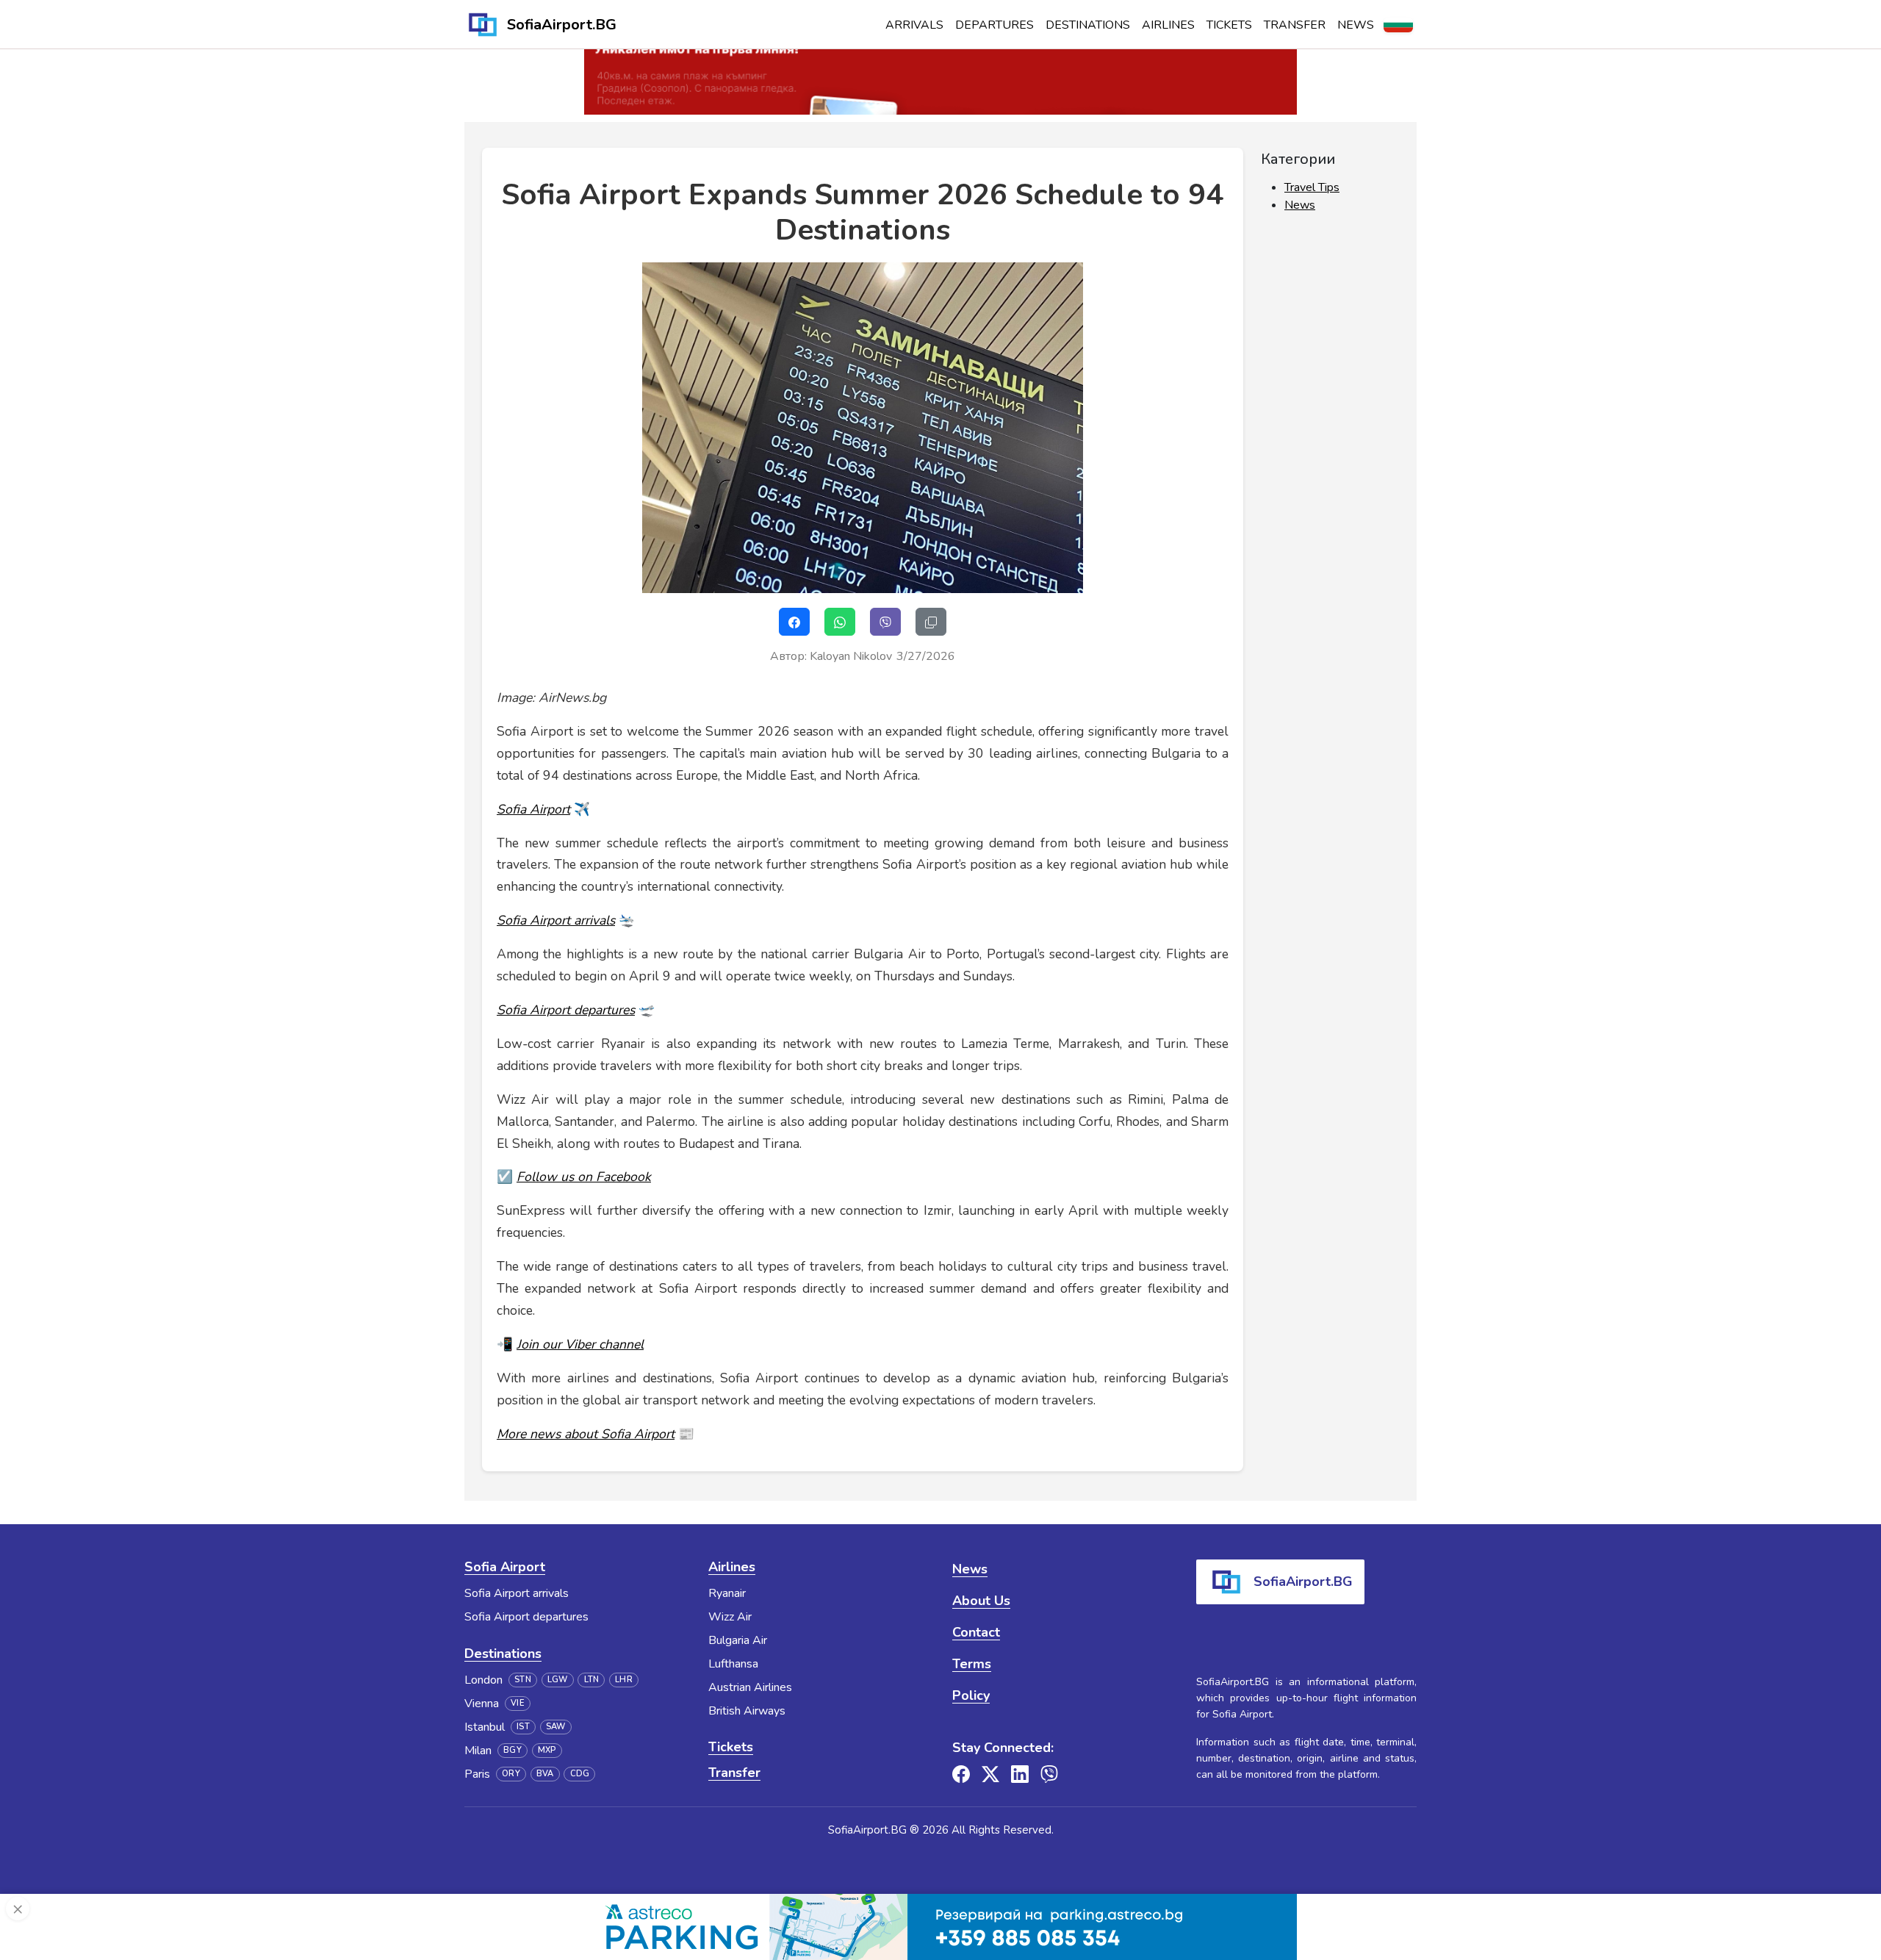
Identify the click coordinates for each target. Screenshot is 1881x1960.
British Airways (747, 1711)
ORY (511, 1774)
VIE (518, 1703)
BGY (512, 1750)
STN (523, 1680)
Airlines (1168, 25)
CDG (580, 1774)
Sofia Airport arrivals (517, 1593)
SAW (556, 1727)
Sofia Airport (505, 1567)
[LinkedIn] (1020, 1774)
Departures (995, 25)
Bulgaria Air (738, 1640)
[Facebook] (961, 1774)
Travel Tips (1312, 187)
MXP (547, 1750)
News (1356, 25)
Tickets (1229, 25)
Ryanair (727, 1593)
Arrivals (914, 25)
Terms (972, 1664)
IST (523, 1727)
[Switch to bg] (1398, 25)
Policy (971, 1695)
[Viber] (1049, 1774)
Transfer (1295, 25)
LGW (558, 1680)
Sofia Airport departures (526, 1617)
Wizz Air (730, 1617)
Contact (976, 1632)
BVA (545, 1774)
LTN (592, 1680)
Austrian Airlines (750, 1687)
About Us (981, 1601)
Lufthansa (733, 1664)
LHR (624, 1680)
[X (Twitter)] (990, 1774)
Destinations (1088, 25)
